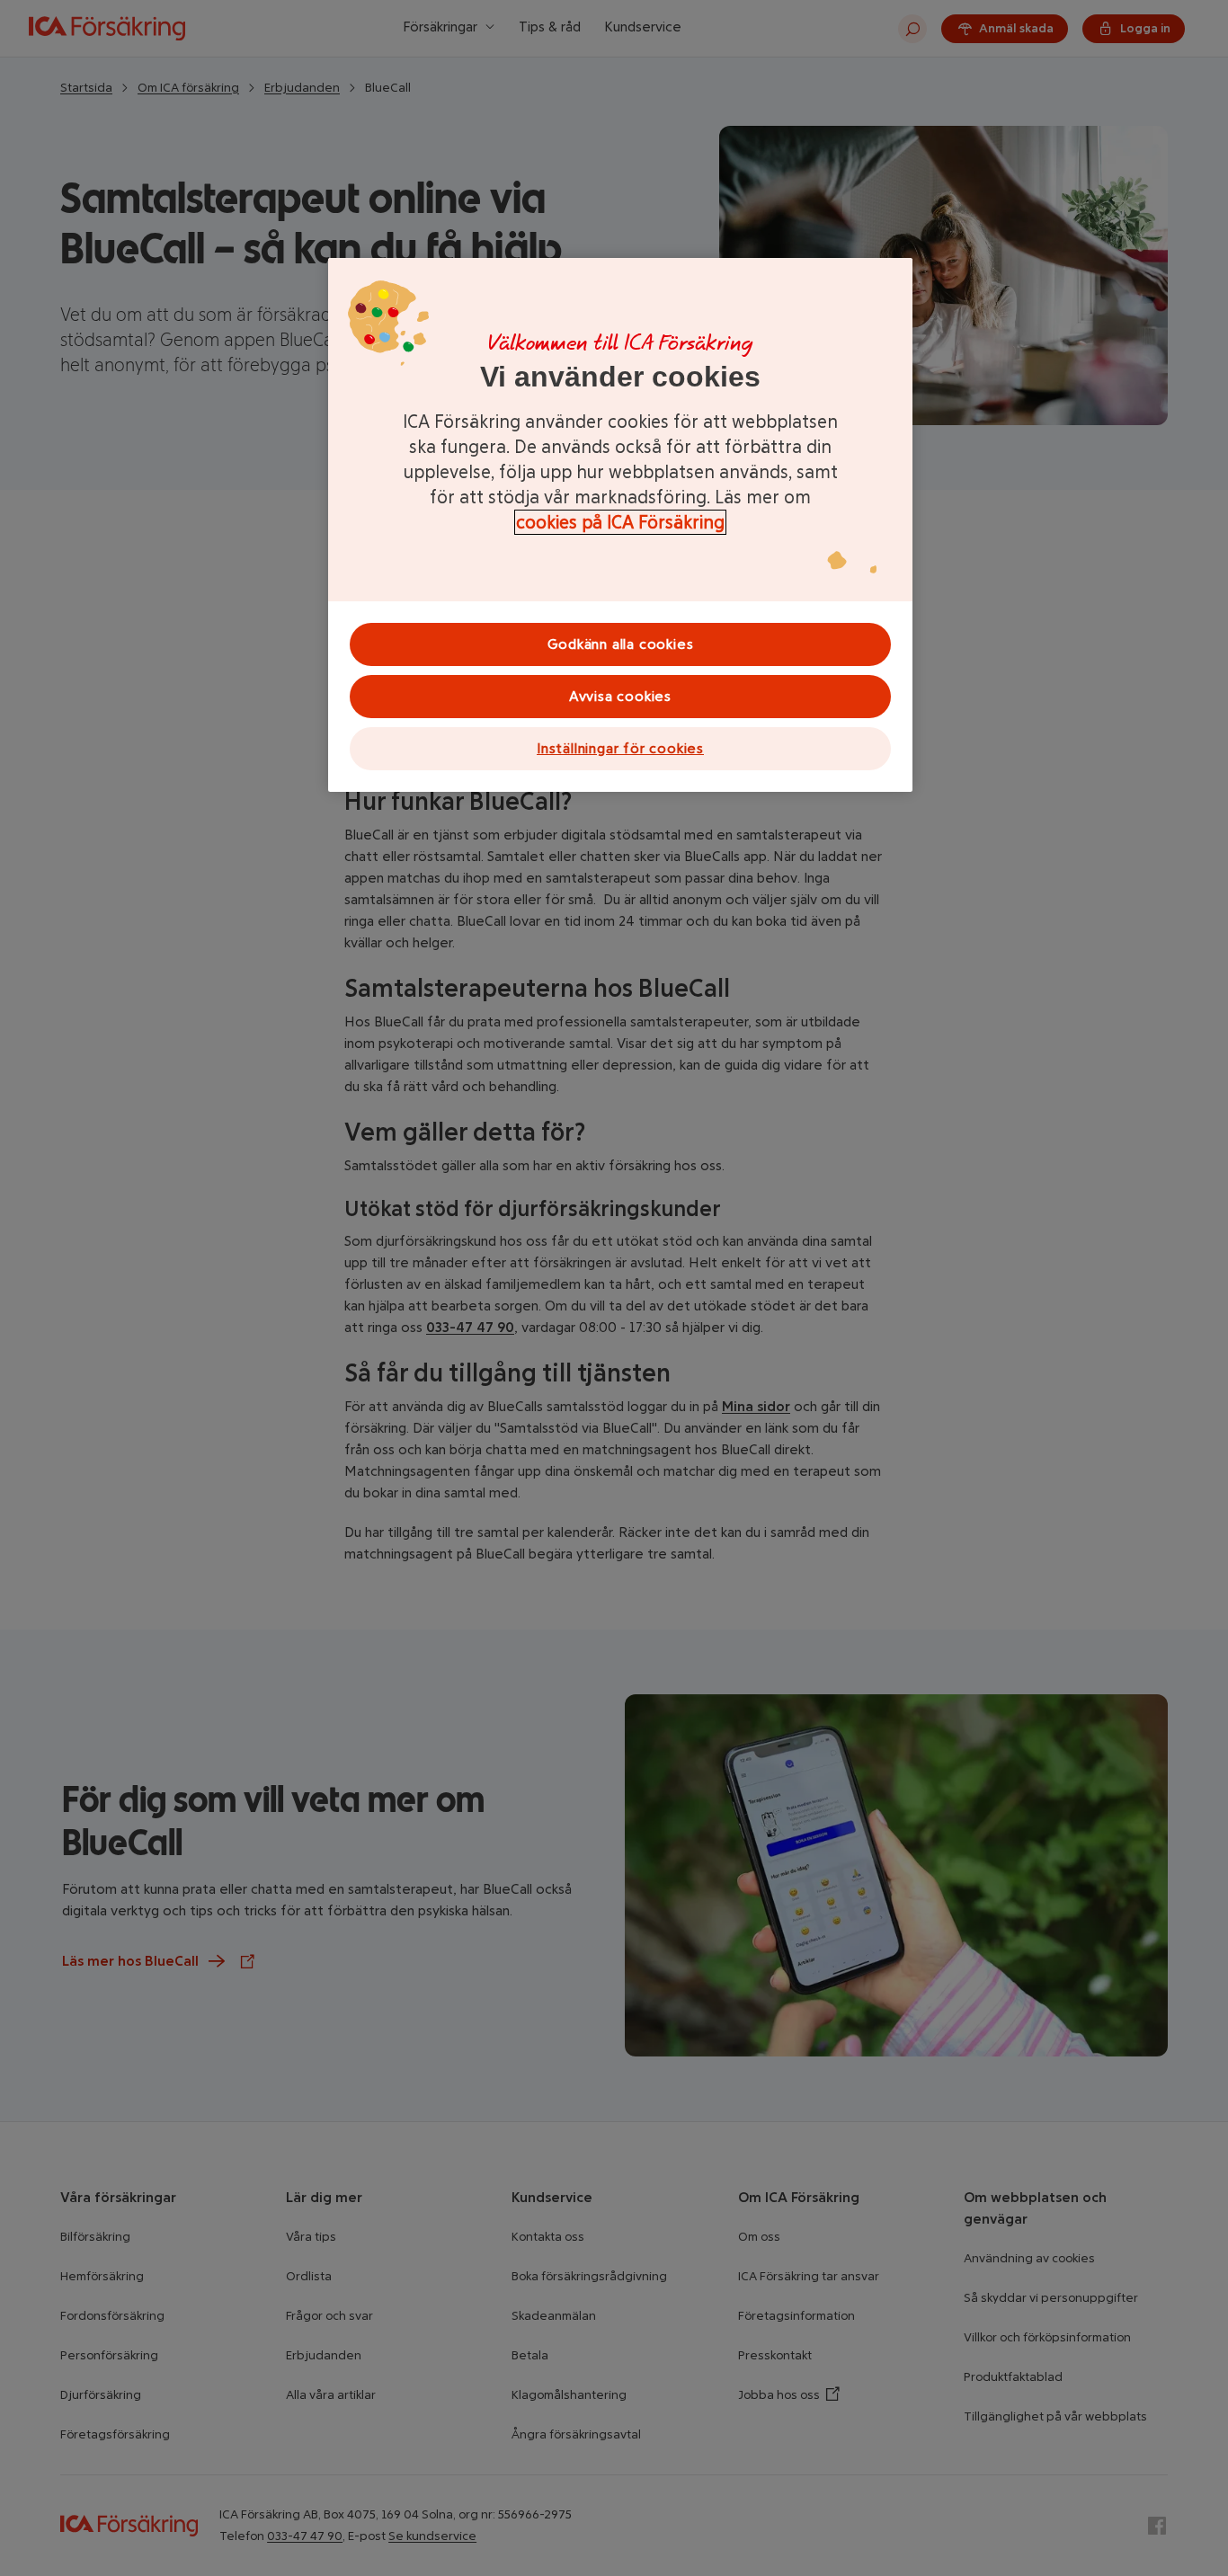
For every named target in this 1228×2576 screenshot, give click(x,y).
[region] (620, 525)
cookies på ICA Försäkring (620, 522)
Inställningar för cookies (620, 748)
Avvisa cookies (620, 696)
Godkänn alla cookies (621, 644)
